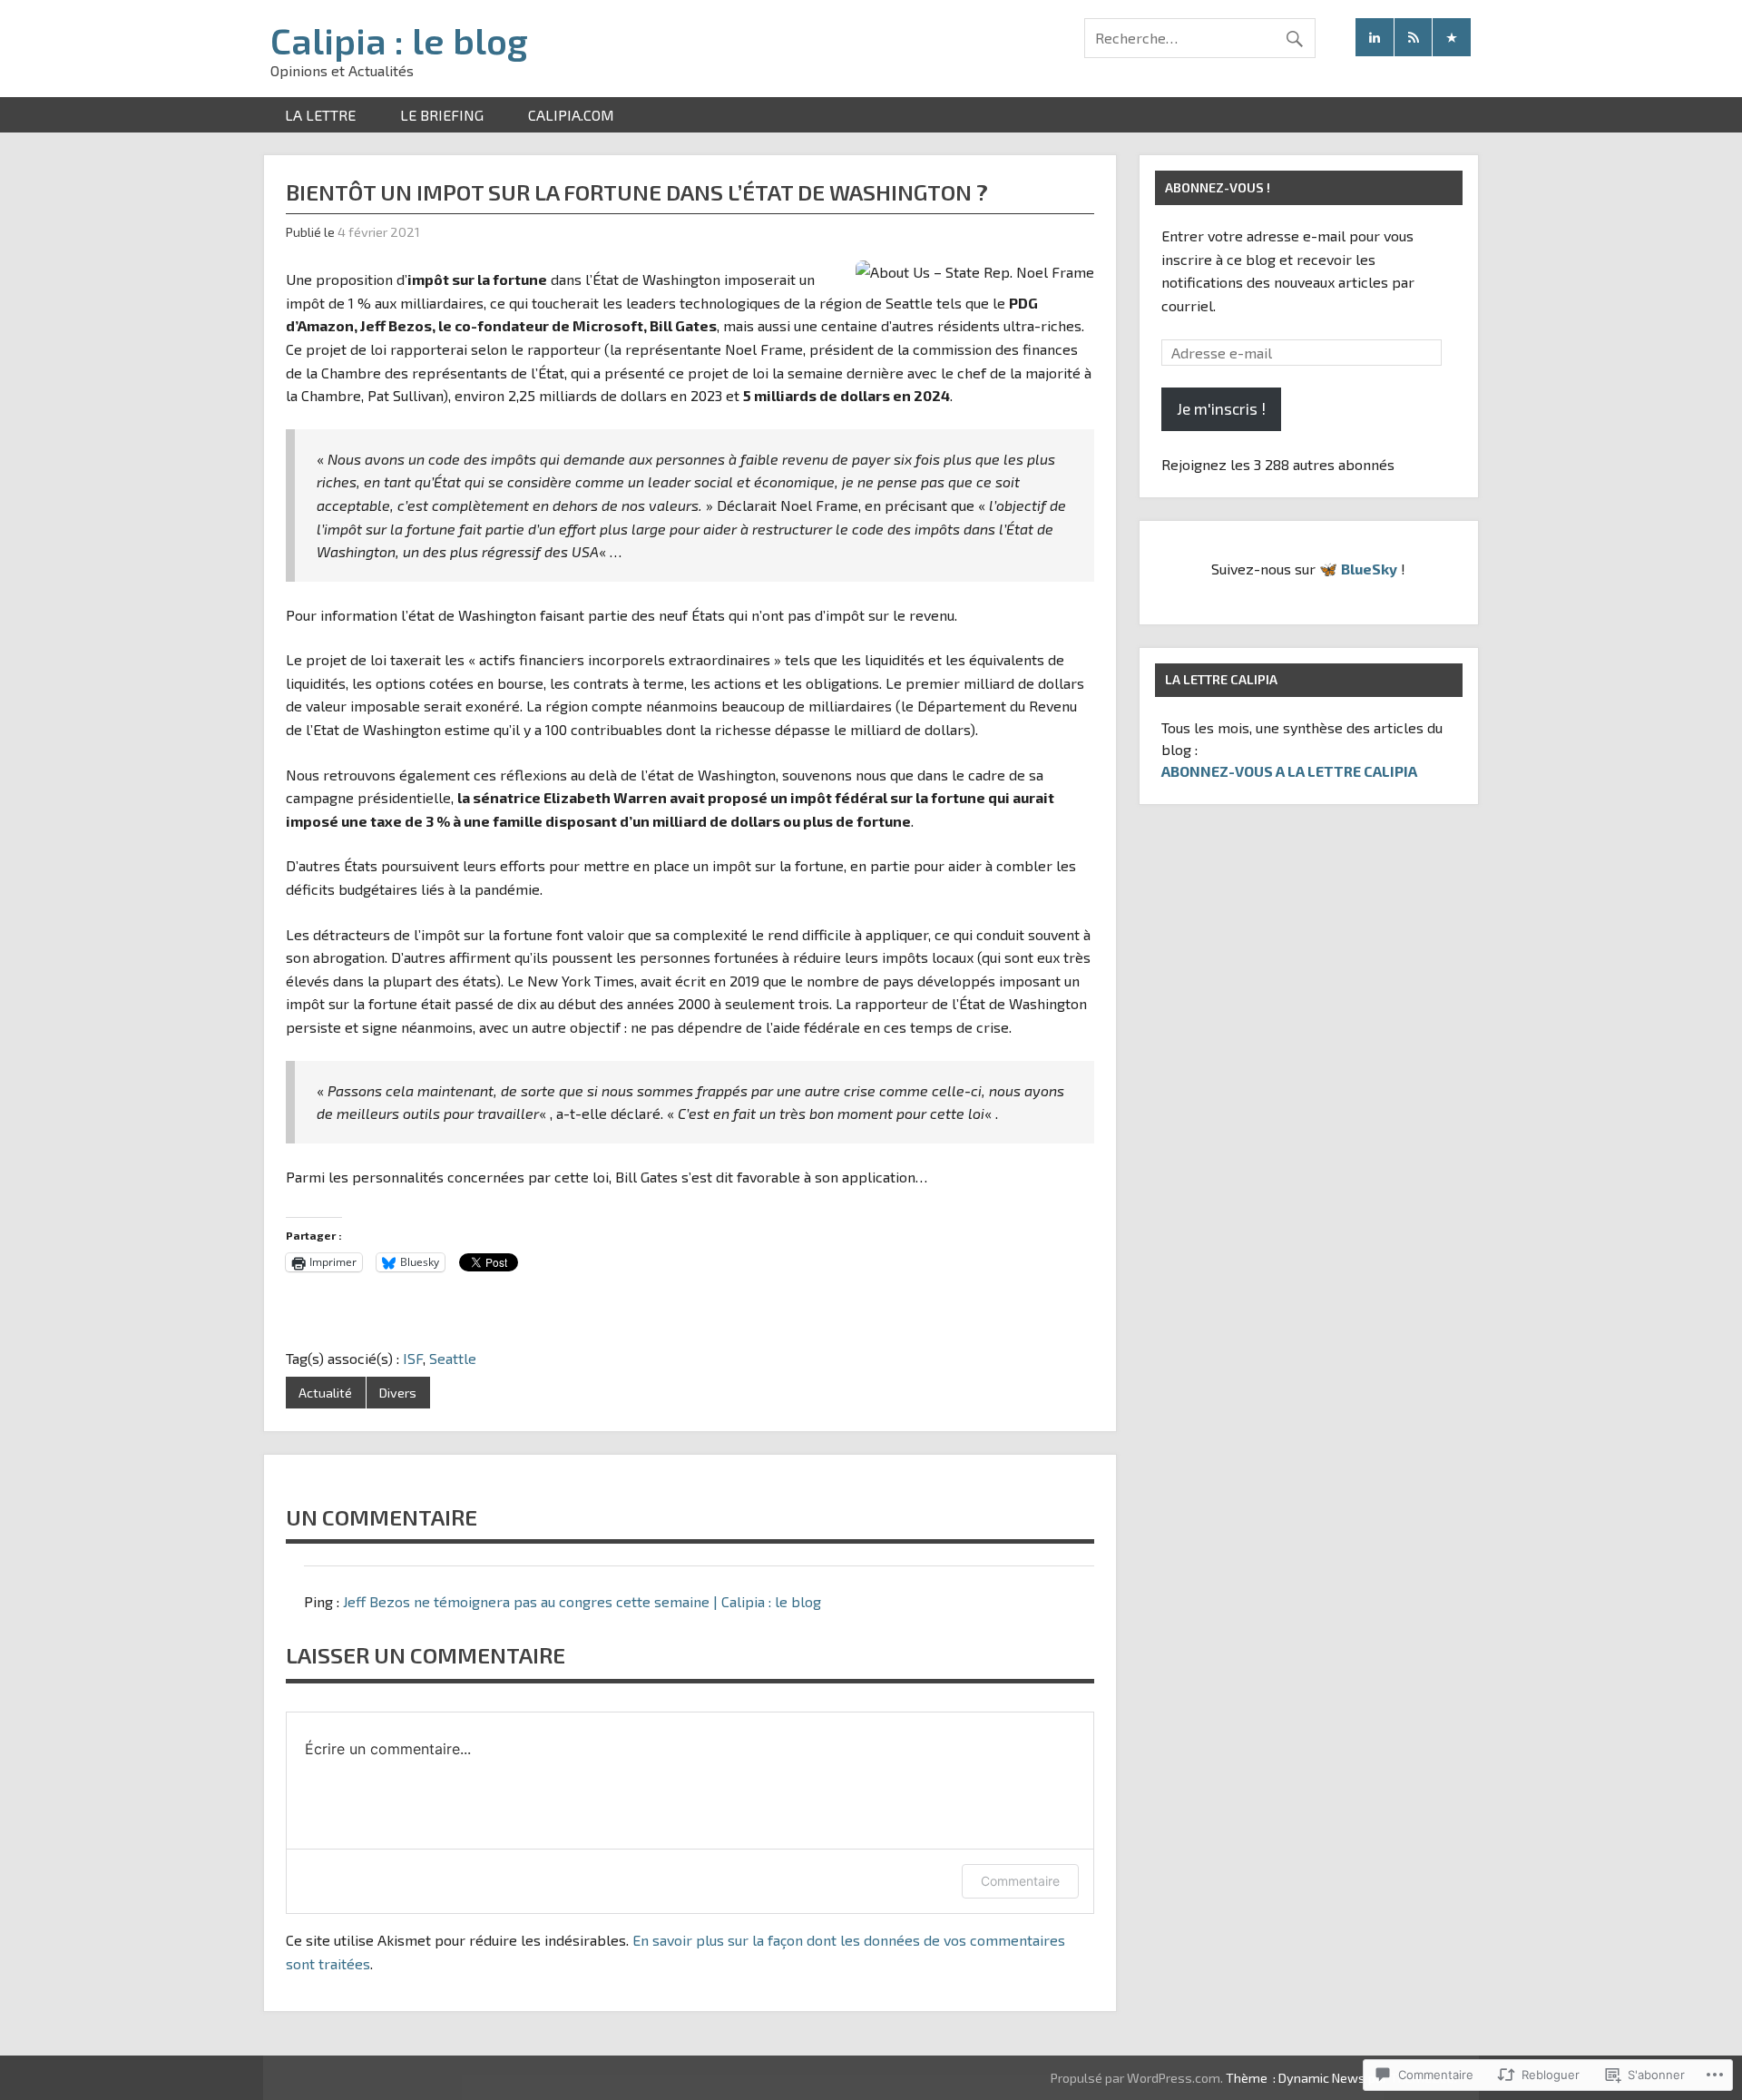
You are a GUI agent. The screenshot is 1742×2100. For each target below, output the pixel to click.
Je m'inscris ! (1221, 408)
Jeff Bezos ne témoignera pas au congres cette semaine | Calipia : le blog (582, 1601)
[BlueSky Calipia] (1452, 37)
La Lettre (320, 115)
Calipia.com (571, 115)
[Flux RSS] (1414, 37)
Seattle (453, 1358)
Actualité (325, 1393)
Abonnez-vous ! (1218, 187)
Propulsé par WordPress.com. (1137, 2078)
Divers (398, 1393)
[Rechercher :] (1200, 38)
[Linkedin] (1375, 37)
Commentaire (1020, 1881)
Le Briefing (442, 115)
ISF (413, 1358)
